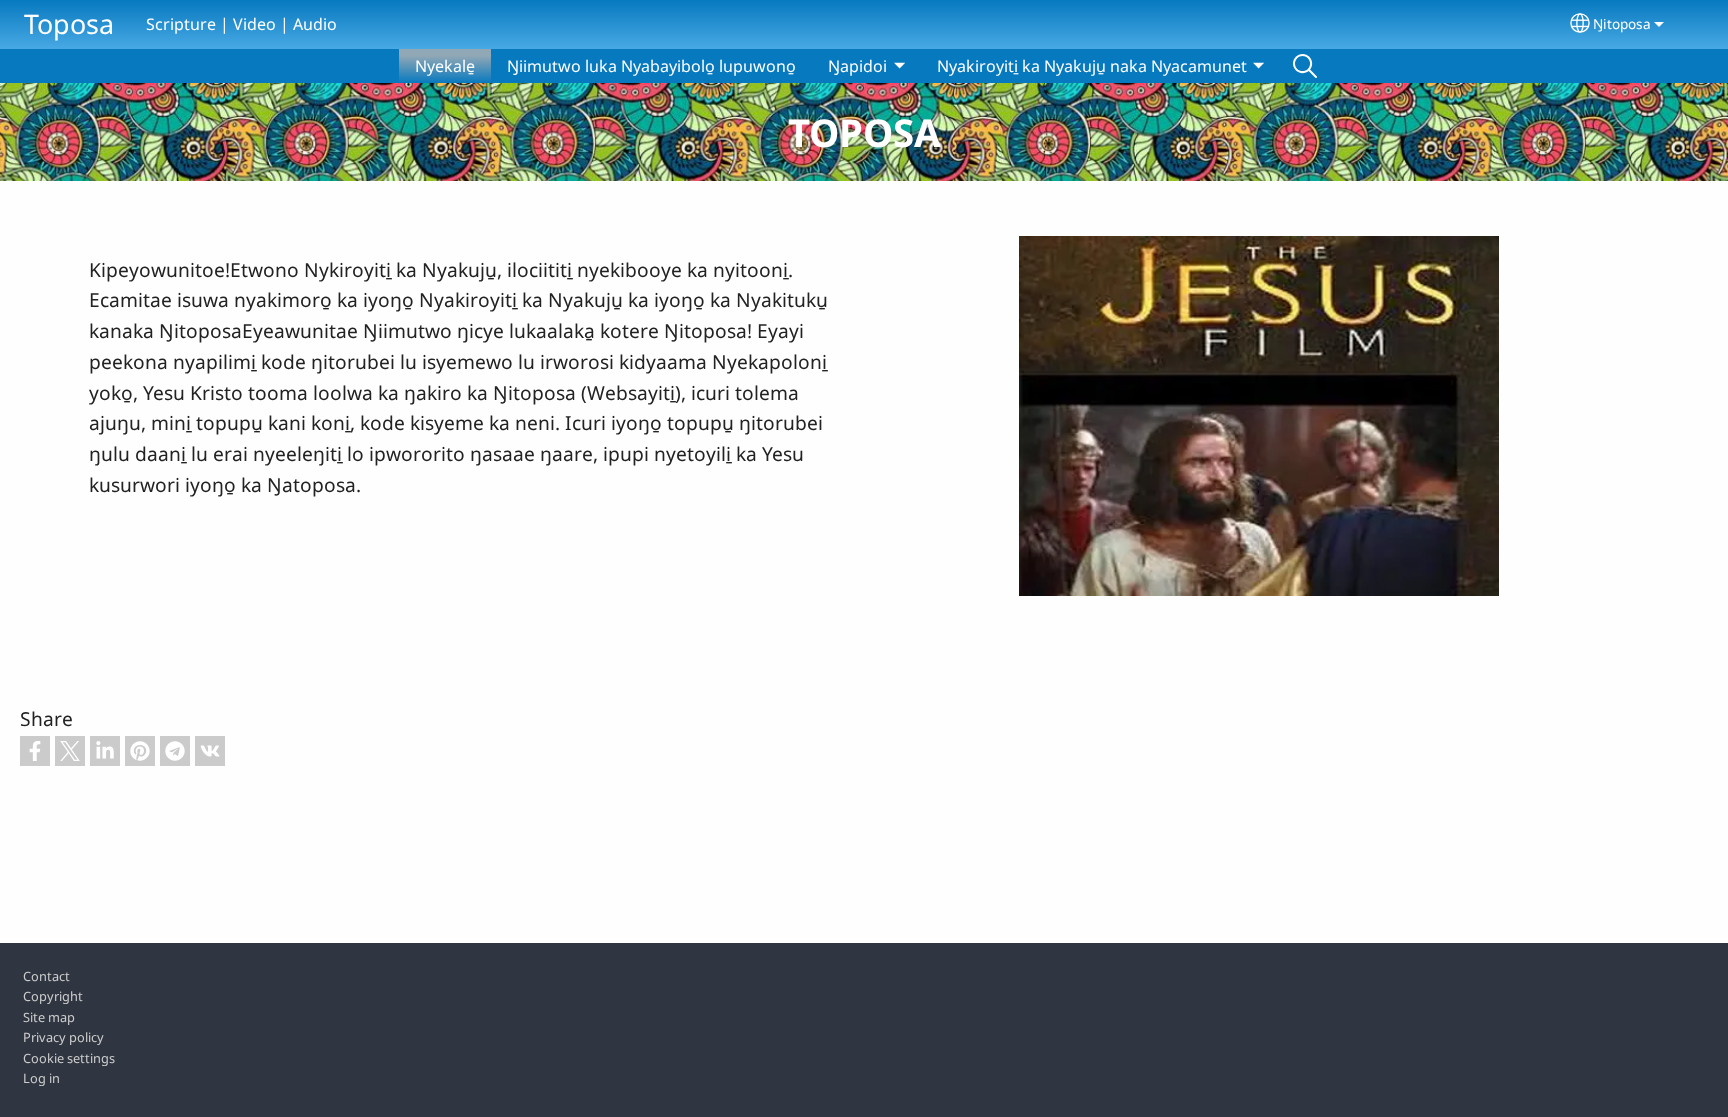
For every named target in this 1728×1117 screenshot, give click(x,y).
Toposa (69, 23)
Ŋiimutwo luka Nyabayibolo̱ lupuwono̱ (651, 66)
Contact (46, 976)
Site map (49, 1017)
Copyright (53, 996)
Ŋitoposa (1622, 23)
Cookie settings (69, 1058)
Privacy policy (63, 1037)
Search (1305, 66)
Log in (41, 1078)
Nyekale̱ (445, 66)
